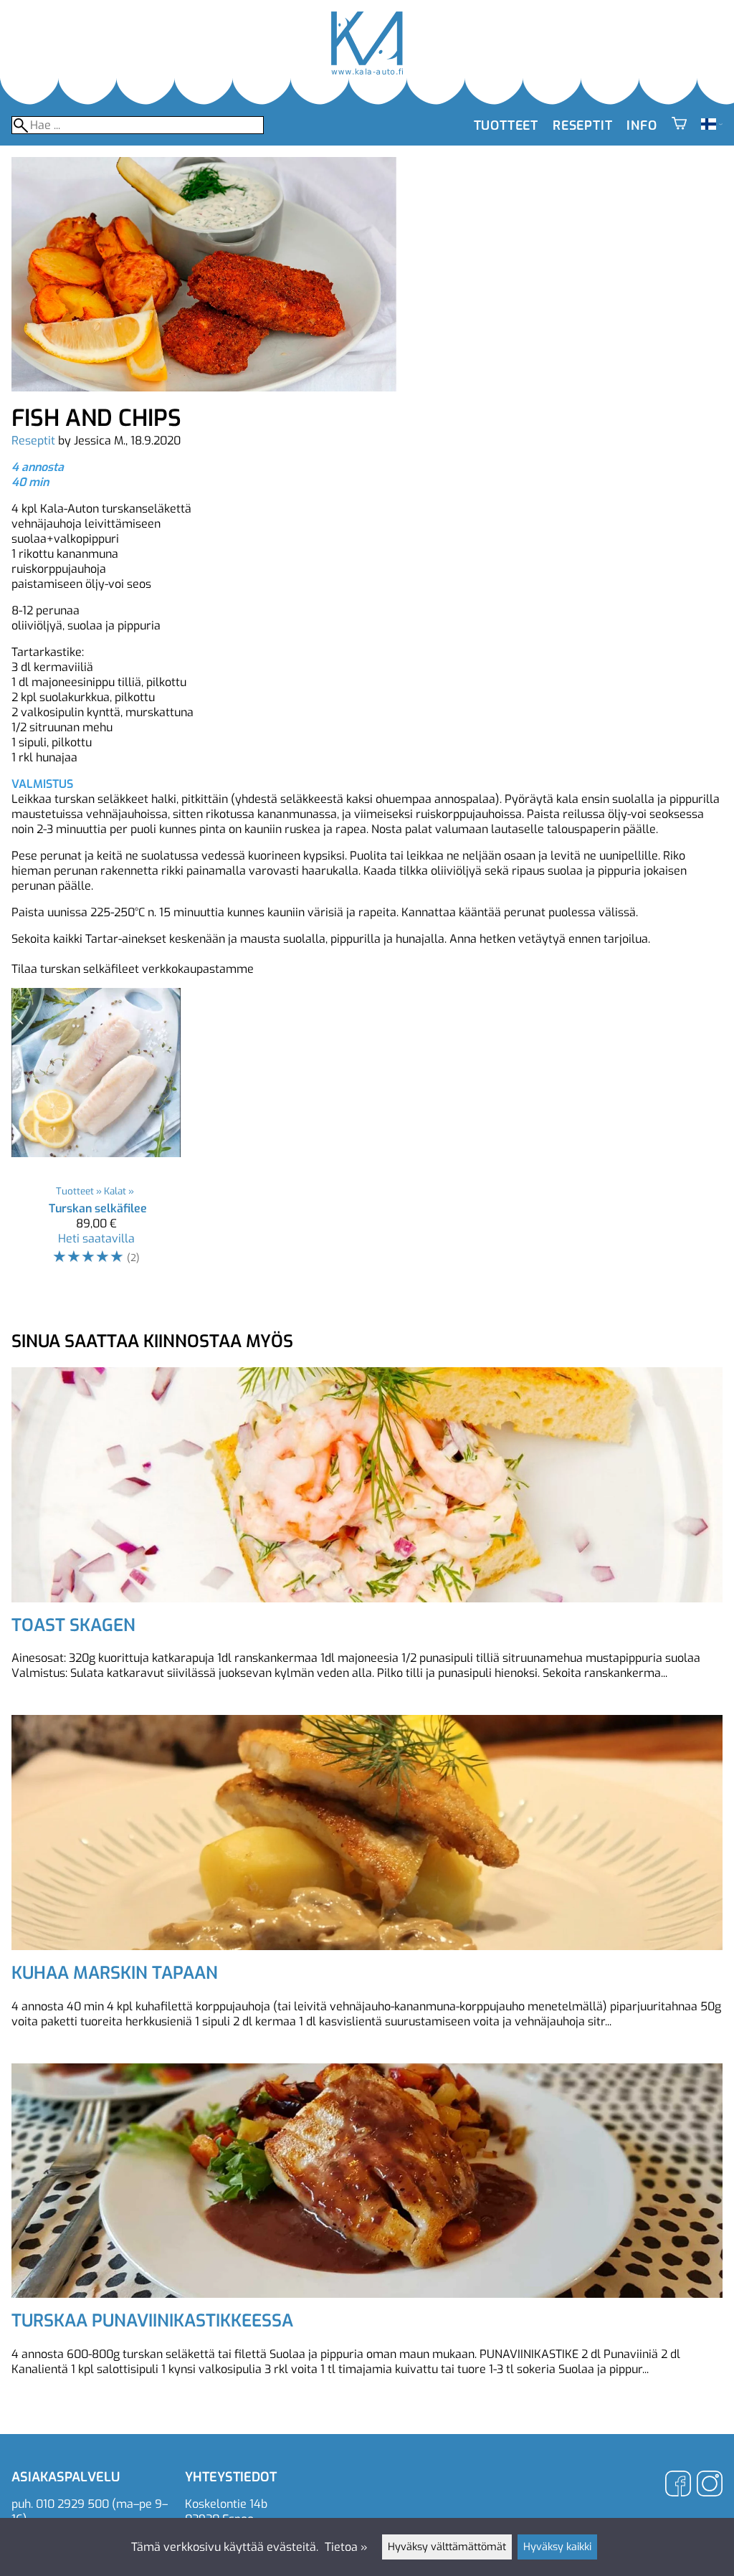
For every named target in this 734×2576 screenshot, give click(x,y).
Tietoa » (346, 2547)
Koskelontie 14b (226, 2504)
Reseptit (582, 125)
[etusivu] (367, 71)
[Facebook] (678, 2485)
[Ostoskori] (679, 125)
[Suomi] (712, 126)
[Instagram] (710, 2485)
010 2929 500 (72, 2504)
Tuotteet (506, 125)
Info (642, 125)
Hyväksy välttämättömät (447, 2547)
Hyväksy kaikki (557, 2547)
